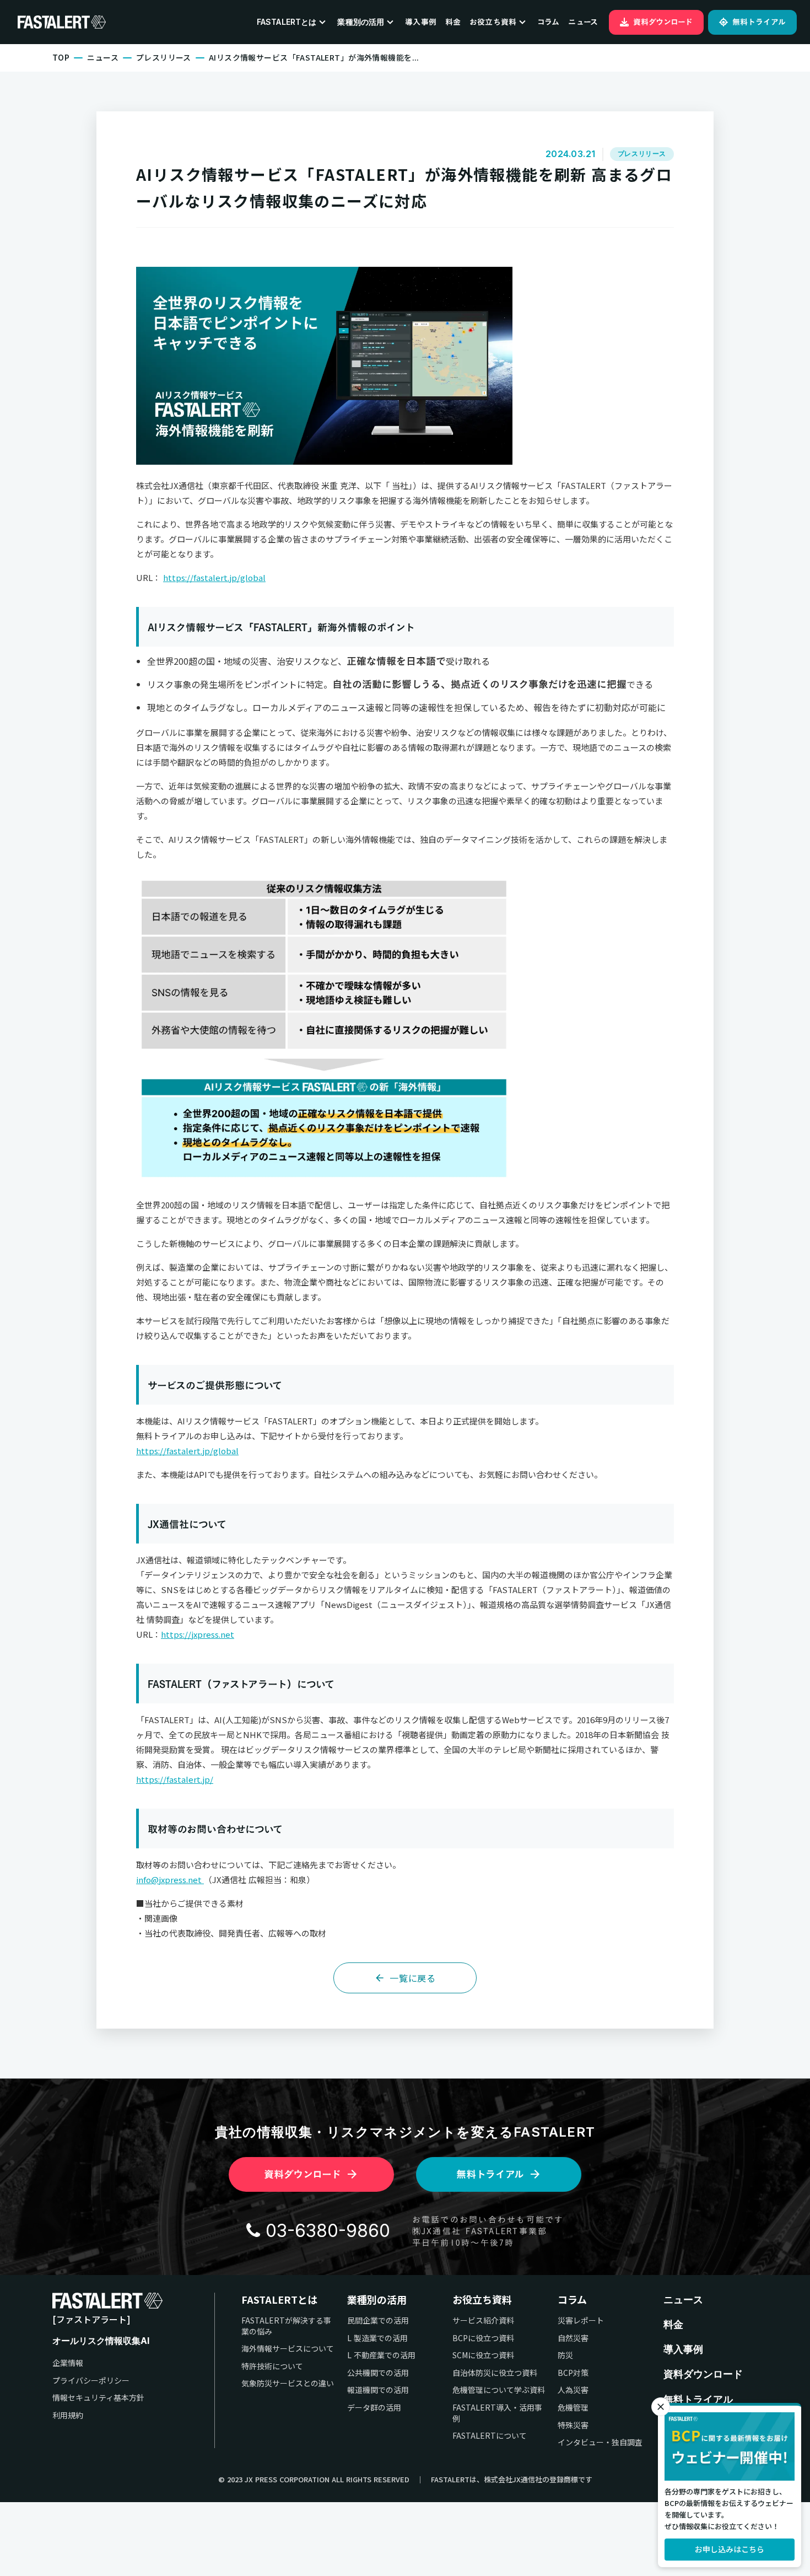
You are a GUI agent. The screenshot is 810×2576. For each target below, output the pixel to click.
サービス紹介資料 (483, 2320)
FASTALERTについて (490, 2436)
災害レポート (581, 2320)
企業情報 (68, 2363)
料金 (453, 22)
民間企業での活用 (378, 2320)
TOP (61, 58)
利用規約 (68, 2415)
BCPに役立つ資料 (483, 2338)
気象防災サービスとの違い (288, 2383)
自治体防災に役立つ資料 (495, 2373)
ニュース (583, 22)
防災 (565, 2355)
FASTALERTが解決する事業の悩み (286, 2326)
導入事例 (421, 22)
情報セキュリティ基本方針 (98, 2398)
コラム (548, 22)
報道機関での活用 (378, 2390)
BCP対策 (573, 2373)
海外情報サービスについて (288, 2349)
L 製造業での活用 (377, 2338)
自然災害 (573, 2338)
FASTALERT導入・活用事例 (497, 2413)
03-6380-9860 (328, 2231)
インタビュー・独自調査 (600, 2442)
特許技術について (272, 2366)
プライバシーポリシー (91, 2381)
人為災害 (573, 2390)
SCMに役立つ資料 (483, 2355)
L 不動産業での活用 (381, 2355)
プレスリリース (164, 58)
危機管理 (573, 2408)
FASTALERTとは (279, 2300)
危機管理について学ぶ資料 (499, 2390)
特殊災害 (573, 2425)
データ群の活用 (374, 2408)
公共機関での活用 (378, 2373)
